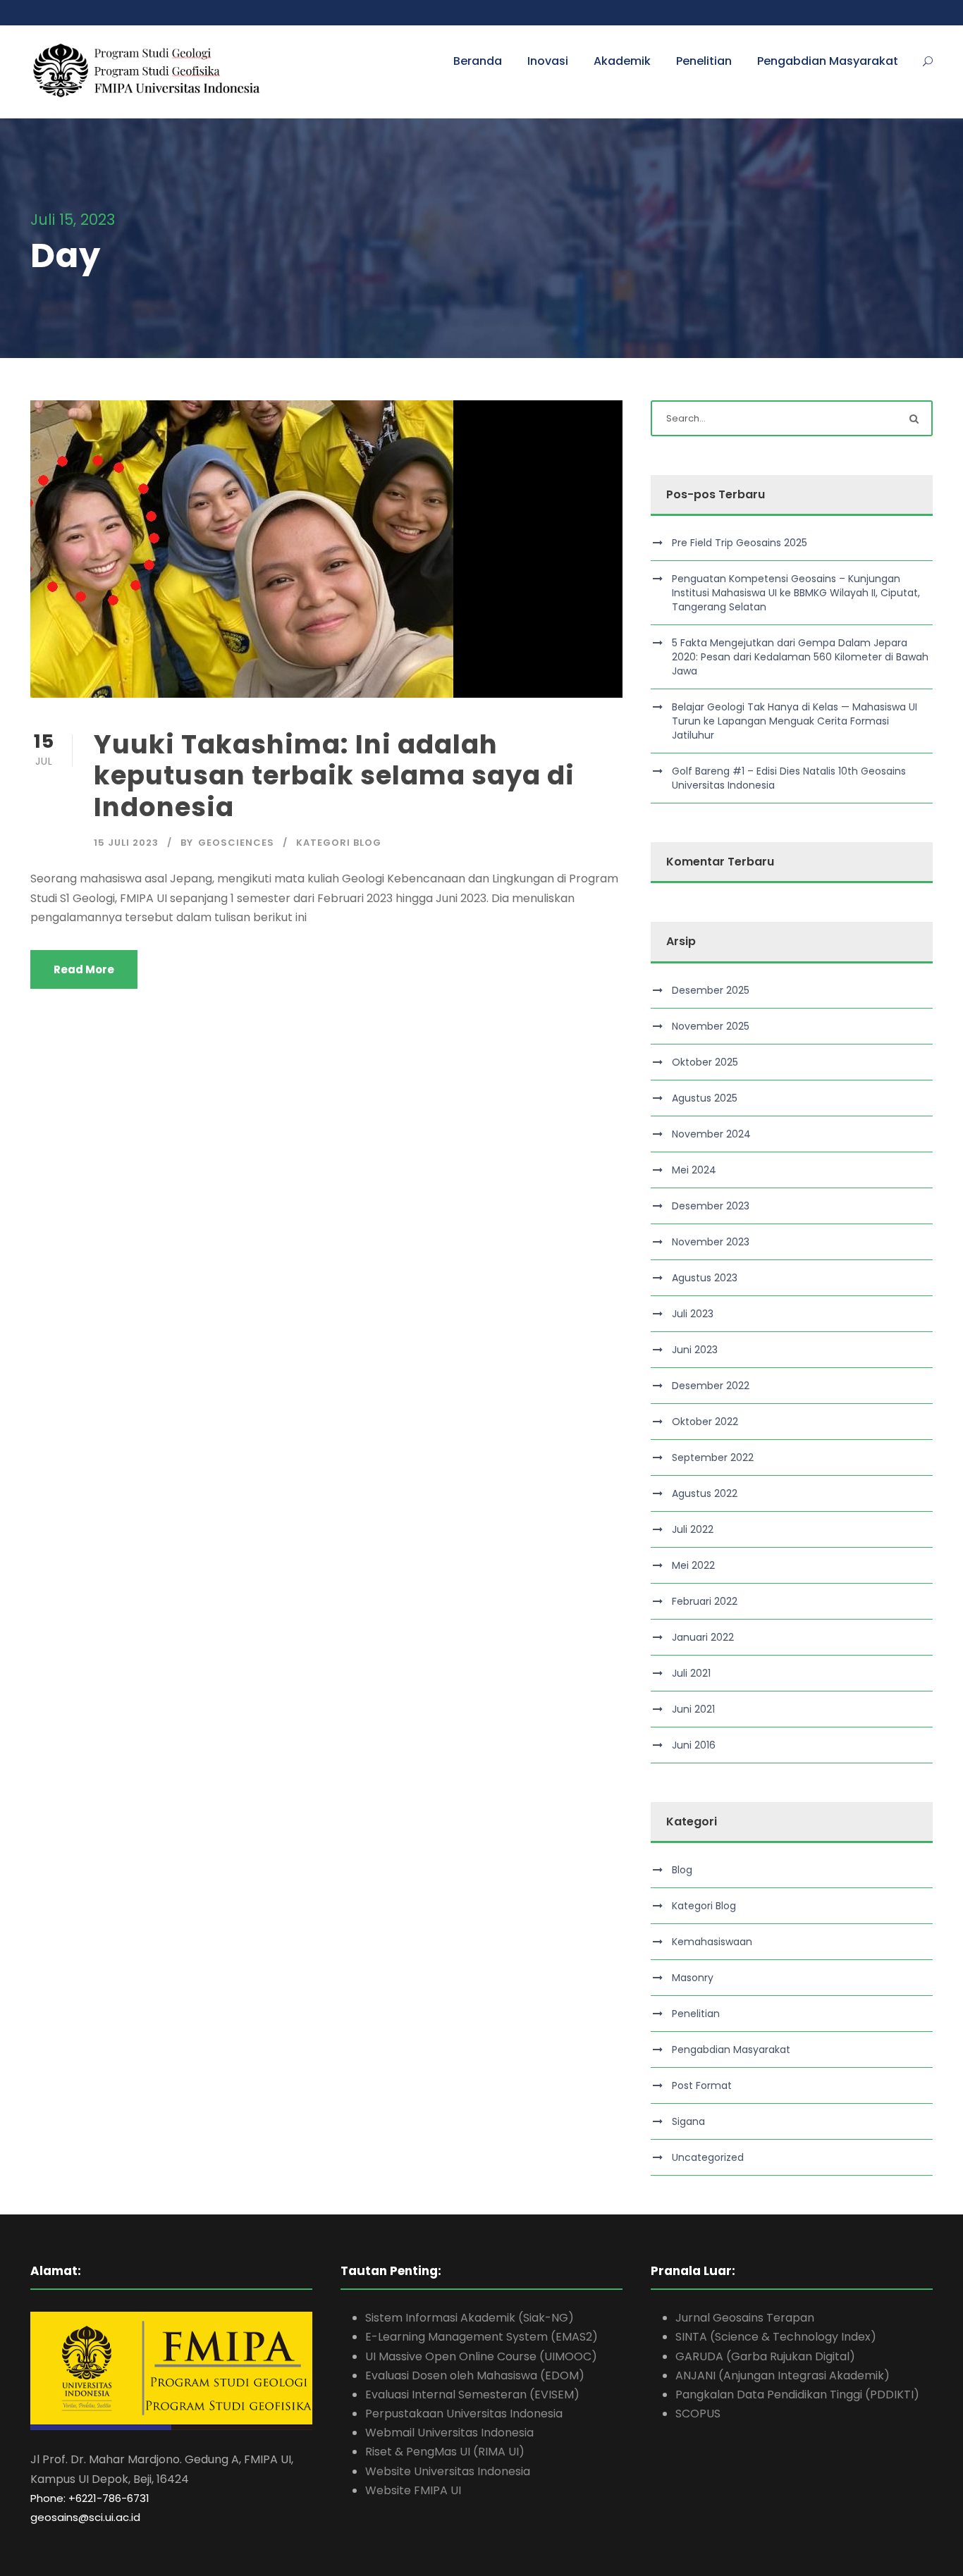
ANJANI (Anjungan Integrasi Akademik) (783, 2375)
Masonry (693, 1978)
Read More (84, 969)
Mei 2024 (694, 1170)
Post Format (702, 2085)
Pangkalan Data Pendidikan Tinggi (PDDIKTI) (797, 2395)
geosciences (236, 843)
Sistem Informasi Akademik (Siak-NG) (470, 2318)
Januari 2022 (703, 1637)
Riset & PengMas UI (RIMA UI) (445, 2452)
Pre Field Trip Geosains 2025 (740, 543)
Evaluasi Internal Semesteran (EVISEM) (472, 2395)
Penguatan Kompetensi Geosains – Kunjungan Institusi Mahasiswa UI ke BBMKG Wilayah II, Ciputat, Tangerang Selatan (796, 593)
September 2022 (713, 1458)
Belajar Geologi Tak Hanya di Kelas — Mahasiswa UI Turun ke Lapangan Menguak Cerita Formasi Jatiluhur (795, 721)
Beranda (478, 61)
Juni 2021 (693, 1709)
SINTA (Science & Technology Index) (776, 2337)
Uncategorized (708, 2157)
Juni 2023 (695, 1350)
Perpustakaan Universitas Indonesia (464, 2414)
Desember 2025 (711, 990)
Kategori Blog (339, 843)
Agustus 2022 (705, 1493)
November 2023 (711, 1242)
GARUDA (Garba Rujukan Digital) (765, 2356)
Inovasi (548, 61)
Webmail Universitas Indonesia (449, 2433)
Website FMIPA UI (413, 2490)
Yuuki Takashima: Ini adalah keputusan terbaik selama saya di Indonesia (334, 776)
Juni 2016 (694, 1745)
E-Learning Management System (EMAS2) (481, 2337)
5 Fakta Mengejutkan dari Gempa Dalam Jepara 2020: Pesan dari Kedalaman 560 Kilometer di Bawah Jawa (800, 657)
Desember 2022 (711, 1386)
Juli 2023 (693, 1314)
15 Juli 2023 (126, 843)
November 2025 (711, 1026)
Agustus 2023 (705, 1278)
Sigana (688, 2121)
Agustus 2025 (705, 1098)
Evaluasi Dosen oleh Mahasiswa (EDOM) (475, 2375)
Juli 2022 (693, 1529)
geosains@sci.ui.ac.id (85, 2517)
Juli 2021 (691, 1673)
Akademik (622, 61)
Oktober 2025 (705, 1062)
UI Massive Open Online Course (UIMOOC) (481, 2356)
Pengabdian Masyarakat (828, 61)
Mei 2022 (693, 1565)
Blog (682, 1870)
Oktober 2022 (705, 1422)
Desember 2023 (711, 1206)
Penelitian (704, 61)
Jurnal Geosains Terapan (745, 2318)
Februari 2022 (705, 1601)
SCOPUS (698, 2414)
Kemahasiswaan (712, 1942)
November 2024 (711, 1134)
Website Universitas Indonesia (448, 2471)
